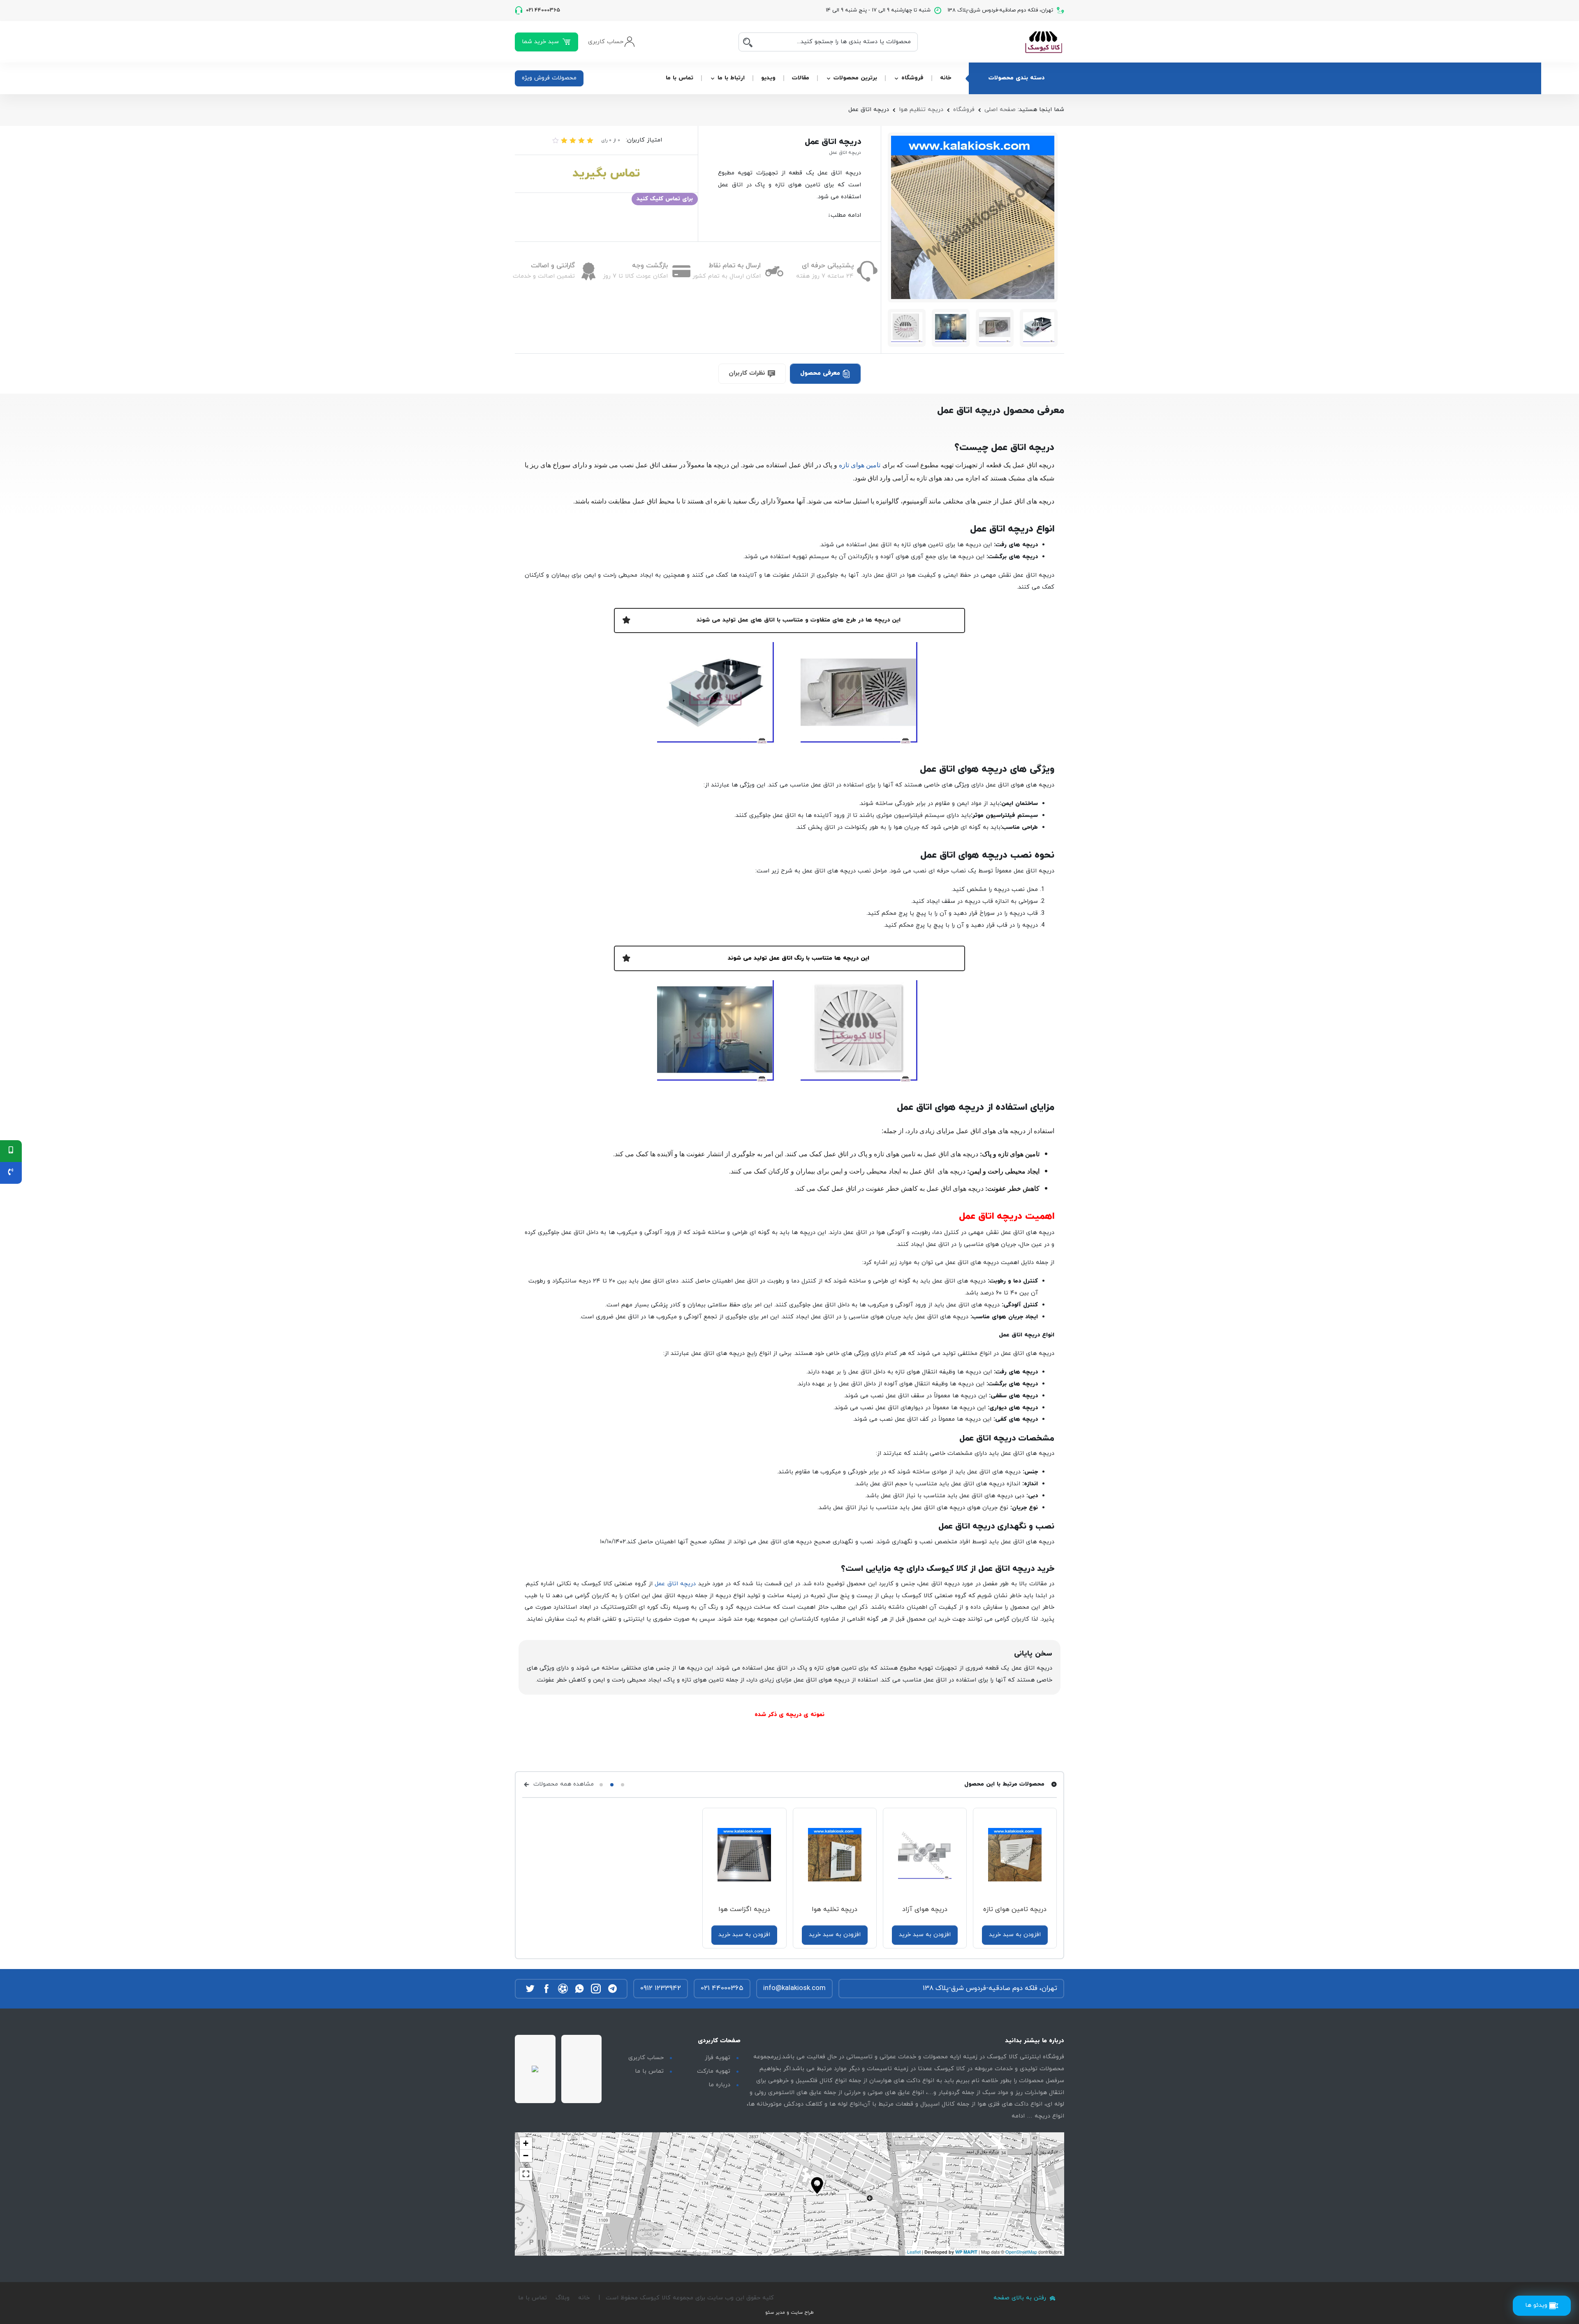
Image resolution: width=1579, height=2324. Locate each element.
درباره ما (719, 2085)
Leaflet (914, 2252)
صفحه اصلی (1000, 110)
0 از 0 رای (611, 140)
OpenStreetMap (1021, 2252)
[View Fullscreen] (526, 2174)
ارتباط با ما (731, 78)
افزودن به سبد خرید (1015, 1935)
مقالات (801, 78)
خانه (946, 78)
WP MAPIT (966, 2252)
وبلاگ (563, 2298)
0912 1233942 (661, 1988)
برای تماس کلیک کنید (665, 199)
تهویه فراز (718, 2058)
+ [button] (526, 2143)
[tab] (825, 373)
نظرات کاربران (748, 373)
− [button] (526, 2156)
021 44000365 (722, 1988)
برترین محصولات (855, 78)
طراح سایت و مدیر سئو (789, 2312)
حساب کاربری (646, 2058)
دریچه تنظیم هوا (921, 110)
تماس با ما (680, 78)
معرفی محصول (821, 373)
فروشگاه (912, 78)
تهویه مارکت (714, 2071)
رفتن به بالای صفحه (1021, 2298)
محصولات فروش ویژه (549, 78)
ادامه (1018, 2116)
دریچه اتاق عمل (675, 1584)
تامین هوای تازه (860, 465)
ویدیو (768, 78)
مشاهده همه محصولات (563, 1784)
